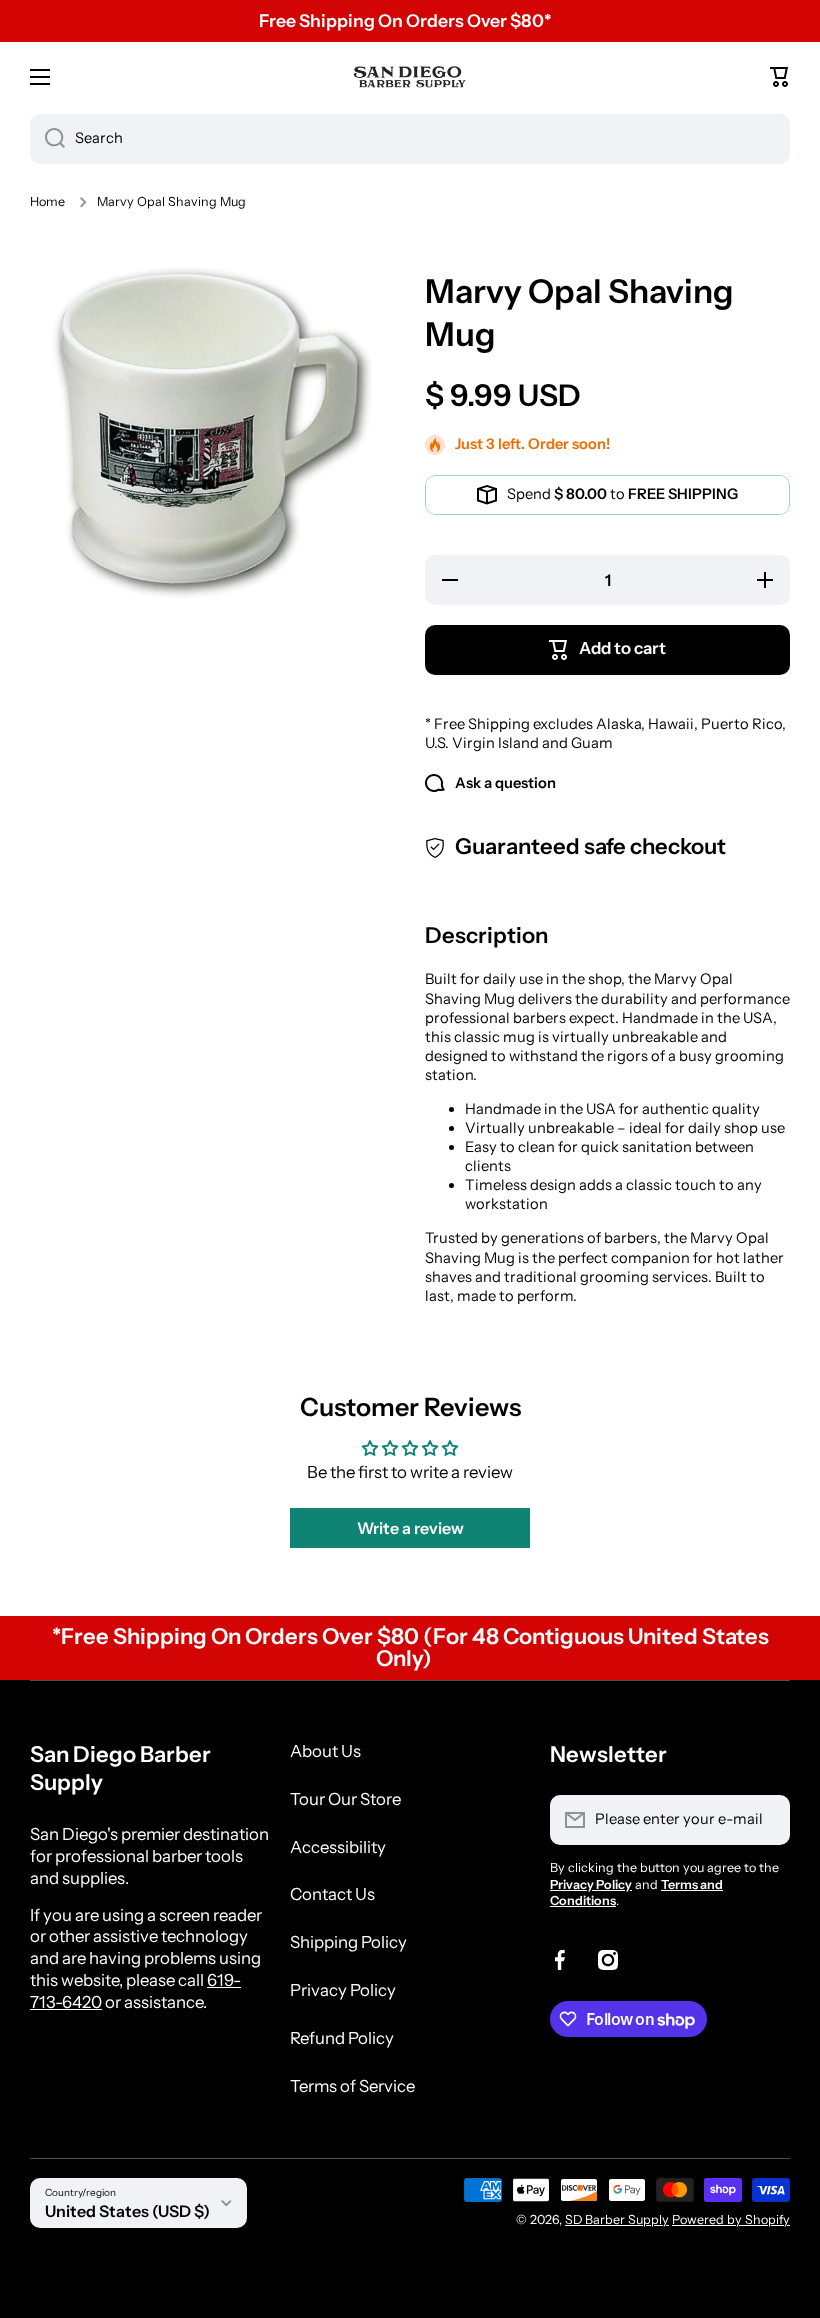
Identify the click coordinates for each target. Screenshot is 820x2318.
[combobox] (410, 139)
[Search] (47, 139)
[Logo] (410, 76)
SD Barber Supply (617, 2219)
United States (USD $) (127, 2211)
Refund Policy (342, 2038)
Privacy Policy (343, 1990)
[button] (780, 77)
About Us (325, 1751)
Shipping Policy (348, 1942)
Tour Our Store (345, 1799)
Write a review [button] (410, 1528)
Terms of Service (352, 2086)
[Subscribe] (765, 1820)
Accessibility (338, 1847)
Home (47, 201)
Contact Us (332, 1894)
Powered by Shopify (731, 2219)
